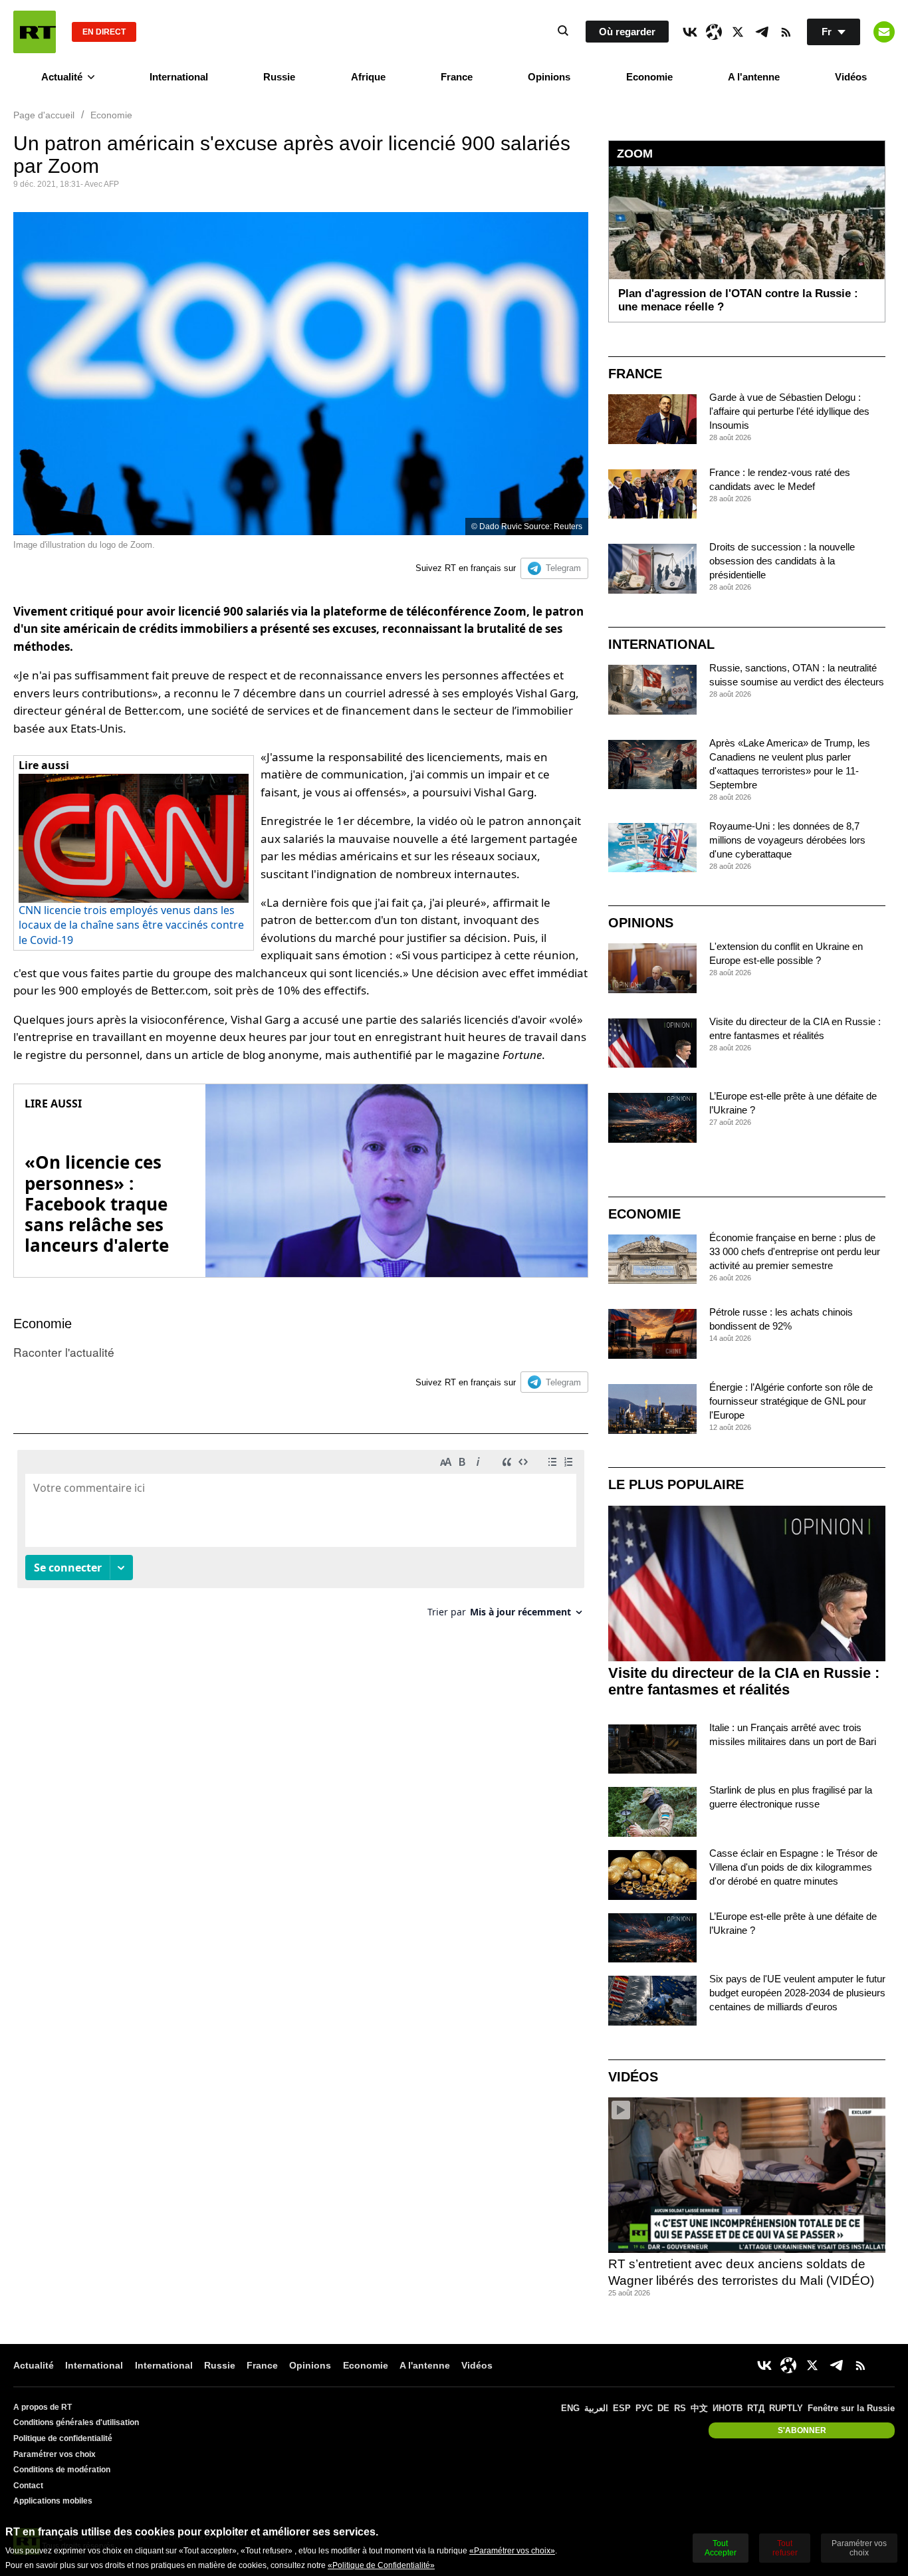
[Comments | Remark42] (301, 1539)
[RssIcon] (786, 32)
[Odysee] (714, 32)
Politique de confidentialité (63, 2438)
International (179, 77)
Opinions (549, 77)
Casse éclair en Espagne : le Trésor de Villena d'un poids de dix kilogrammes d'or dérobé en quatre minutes (793, 1867)
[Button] (884, 32)
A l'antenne (754, 77)
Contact (28, 2486)
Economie (649, 77)
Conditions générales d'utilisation (76, 2422)
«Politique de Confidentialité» (381, 2565)
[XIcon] (738, 32)
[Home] (35, 32)
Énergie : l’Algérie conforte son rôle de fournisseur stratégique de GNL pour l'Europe (791, 1401)
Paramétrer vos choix (55, 2454)
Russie (279, 77)
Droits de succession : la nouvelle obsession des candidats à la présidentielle (782, 561)
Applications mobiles (53, 2501)
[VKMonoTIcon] (690, 32)
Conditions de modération (62, 2470)
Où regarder (627, 32)
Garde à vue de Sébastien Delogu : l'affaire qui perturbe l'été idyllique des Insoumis (789, 411)
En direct (104, 32)
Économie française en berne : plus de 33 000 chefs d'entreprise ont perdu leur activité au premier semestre (795, 1251)
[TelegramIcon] (762, 32)
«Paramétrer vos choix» (512, 2551)
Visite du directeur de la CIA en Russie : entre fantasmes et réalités (744, 1681)
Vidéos (851, 77)
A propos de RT (43, 2407)
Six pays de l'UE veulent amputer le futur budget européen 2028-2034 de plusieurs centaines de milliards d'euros (797, 1993)
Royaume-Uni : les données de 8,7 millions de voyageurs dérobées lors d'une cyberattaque (787, 840)
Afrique (368, 77)
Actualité (62, 77)
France (457, 77)
